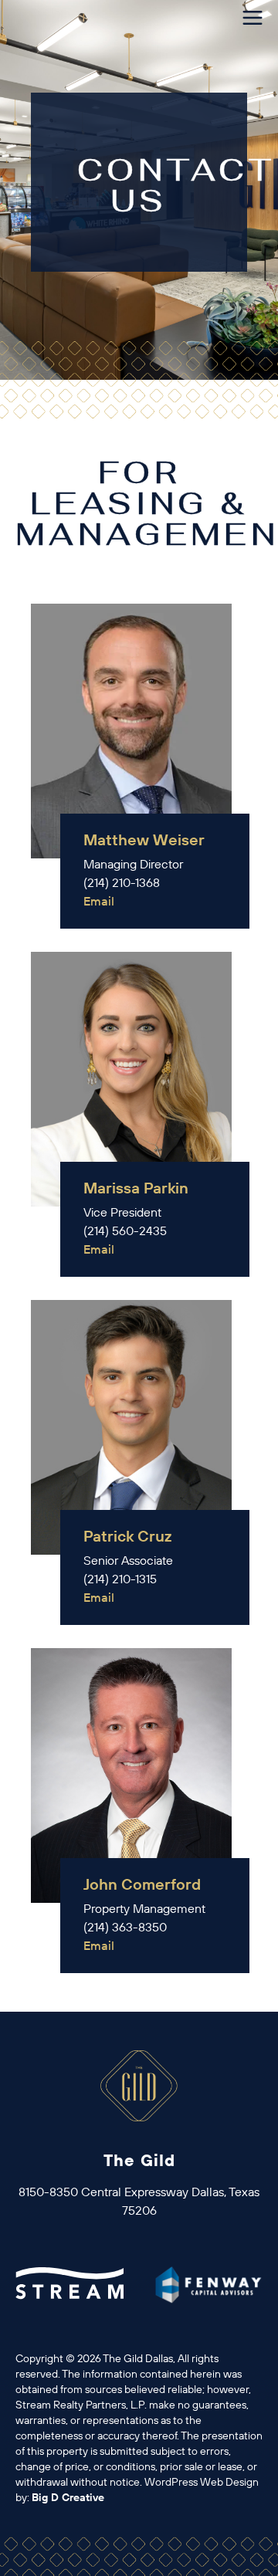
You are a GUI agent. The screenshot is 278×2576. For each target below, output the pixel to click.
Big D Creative (68, 2497)
